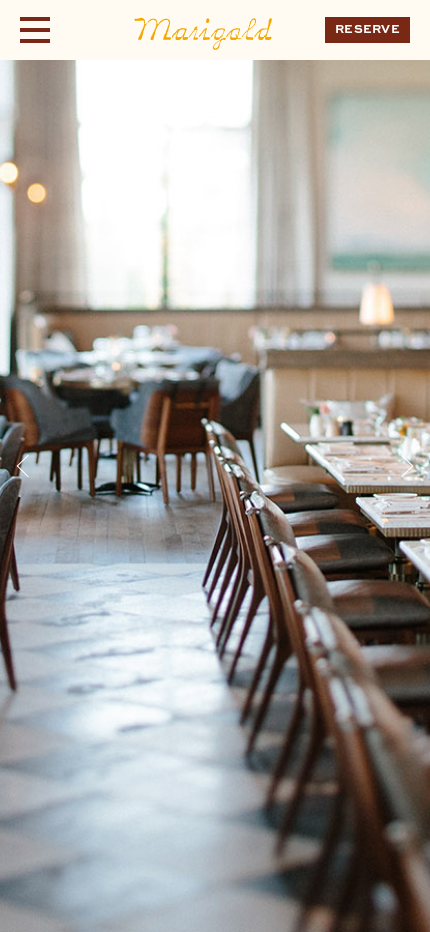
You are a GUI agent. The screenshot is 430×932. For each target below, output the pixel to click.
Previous (28, 466)
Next (402, 466)
